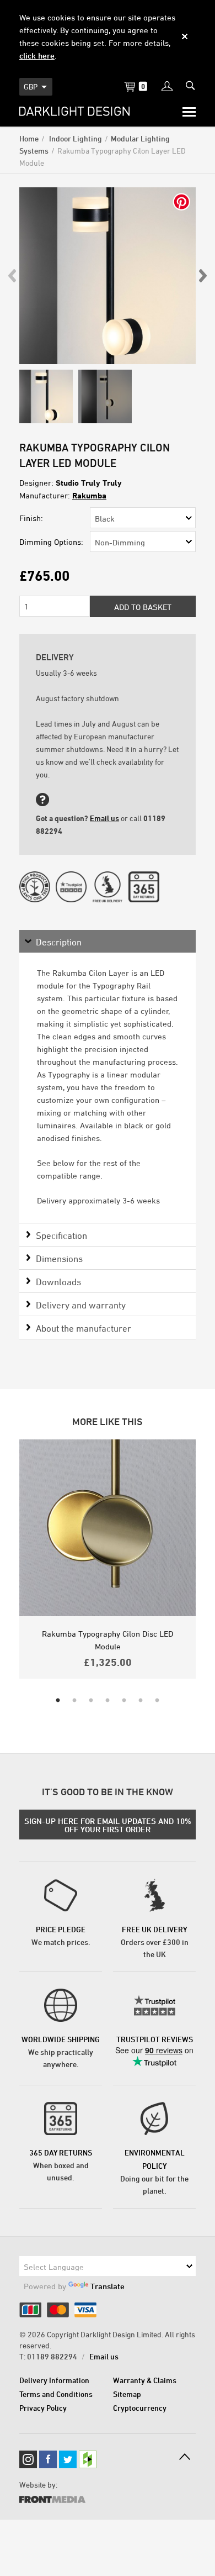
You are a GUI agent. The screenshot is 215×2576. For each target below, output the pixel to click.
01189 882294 (52, 2356)
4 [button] (108, 1701)
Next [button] (202, 276)
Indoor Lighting (75, 138)
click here (37, 56)
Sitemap (127, 2394)
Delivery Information (54, 2380)
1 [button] (58, 1701)
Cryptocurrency (140, 2408)
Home (29, 138)
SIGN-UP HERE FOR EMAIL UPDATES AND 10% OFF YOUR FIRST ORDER (108, 1825)
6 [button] (141, 1701)
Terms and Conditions (56, 2394)
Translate (108, 2286)
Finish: (31, 518)
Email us (104, 818)
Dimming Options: (51, 542)
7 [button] (157, 1701)
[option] (108, 276)
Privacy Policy (43, 2408)
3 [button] (91, 1701)
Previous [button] (13, 276)
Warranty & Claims (145, 2380)
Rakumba (89, 495)
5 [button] (124, 1701)
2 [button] (74, 1701)
